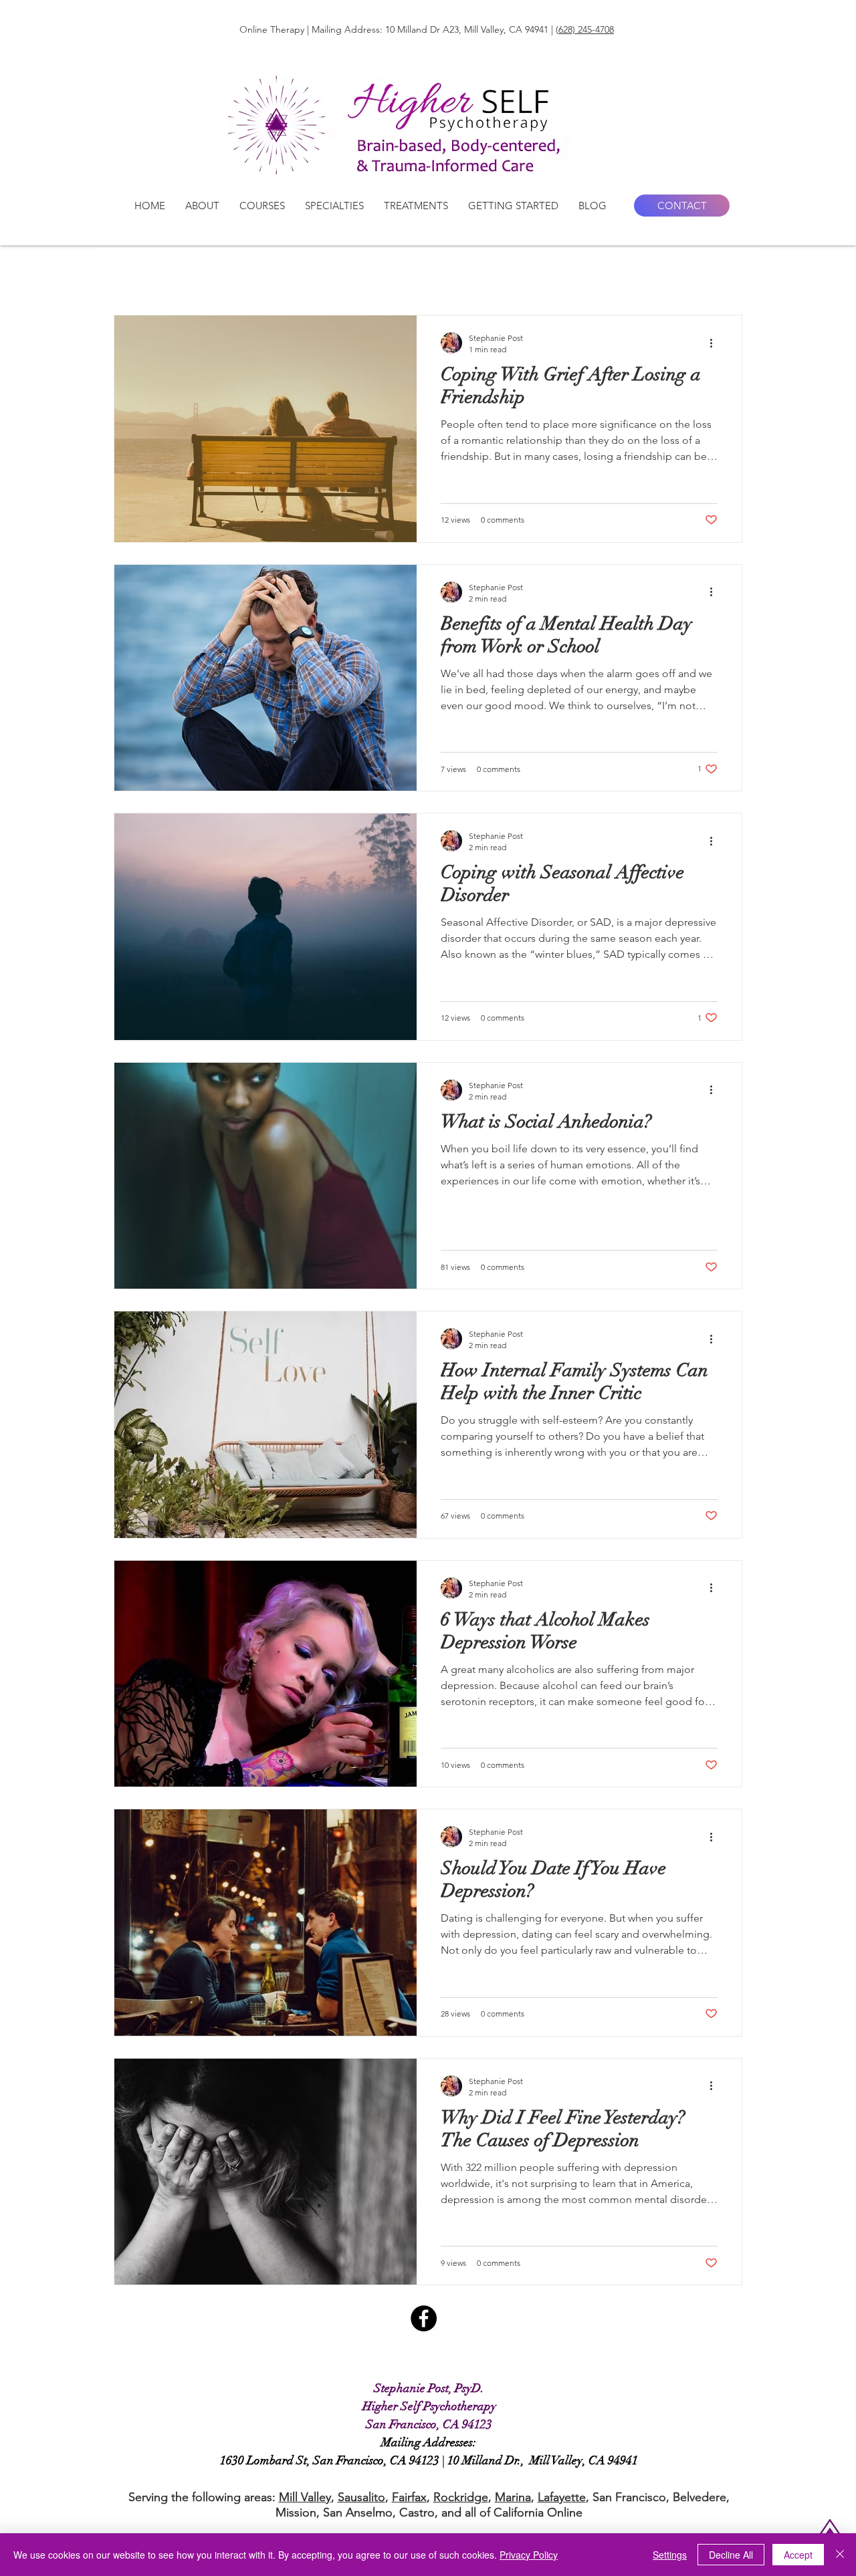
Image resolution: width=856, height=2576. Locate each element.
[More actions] (716, 343)
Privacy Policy (529, 2555)
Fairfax (409, 2497)
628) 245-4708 (586, 29)
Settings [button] (670, 2555)
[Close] (840, 2555)
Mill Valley (305, 2497)
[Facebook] (424, 2318)
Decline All (731, 2555)
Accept (798, 2555)
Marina (513, 2497)
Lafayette (562, 2497)
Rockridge (461, 2497)
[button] (202, 206)
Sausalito (361, 2497)
